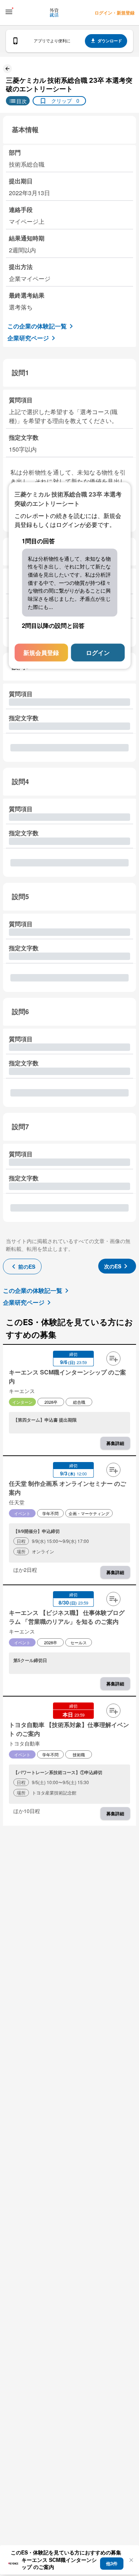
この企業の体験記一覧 (37, 326)
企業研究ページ (28, 338)
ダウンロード (110, 41)
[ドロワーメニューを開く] (9, 12)
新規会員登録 (41, 653)
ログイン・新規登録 (115, 13)
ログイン (98, 653)
